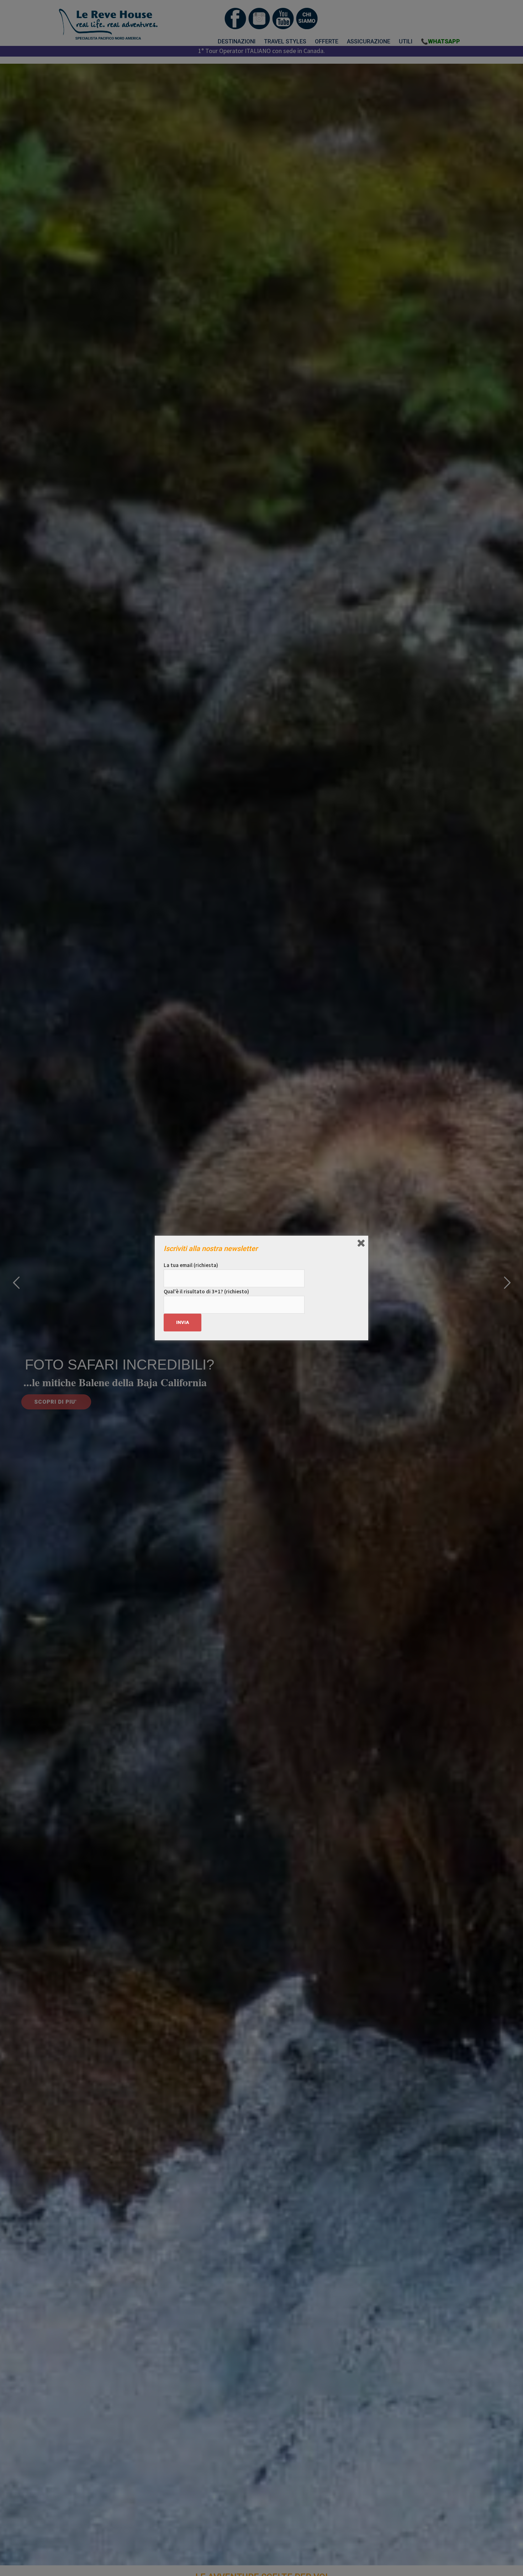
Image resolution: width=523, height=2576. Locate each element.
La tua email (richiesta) (191, 1265)
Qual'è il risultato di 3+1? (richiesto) (206, 1291)
